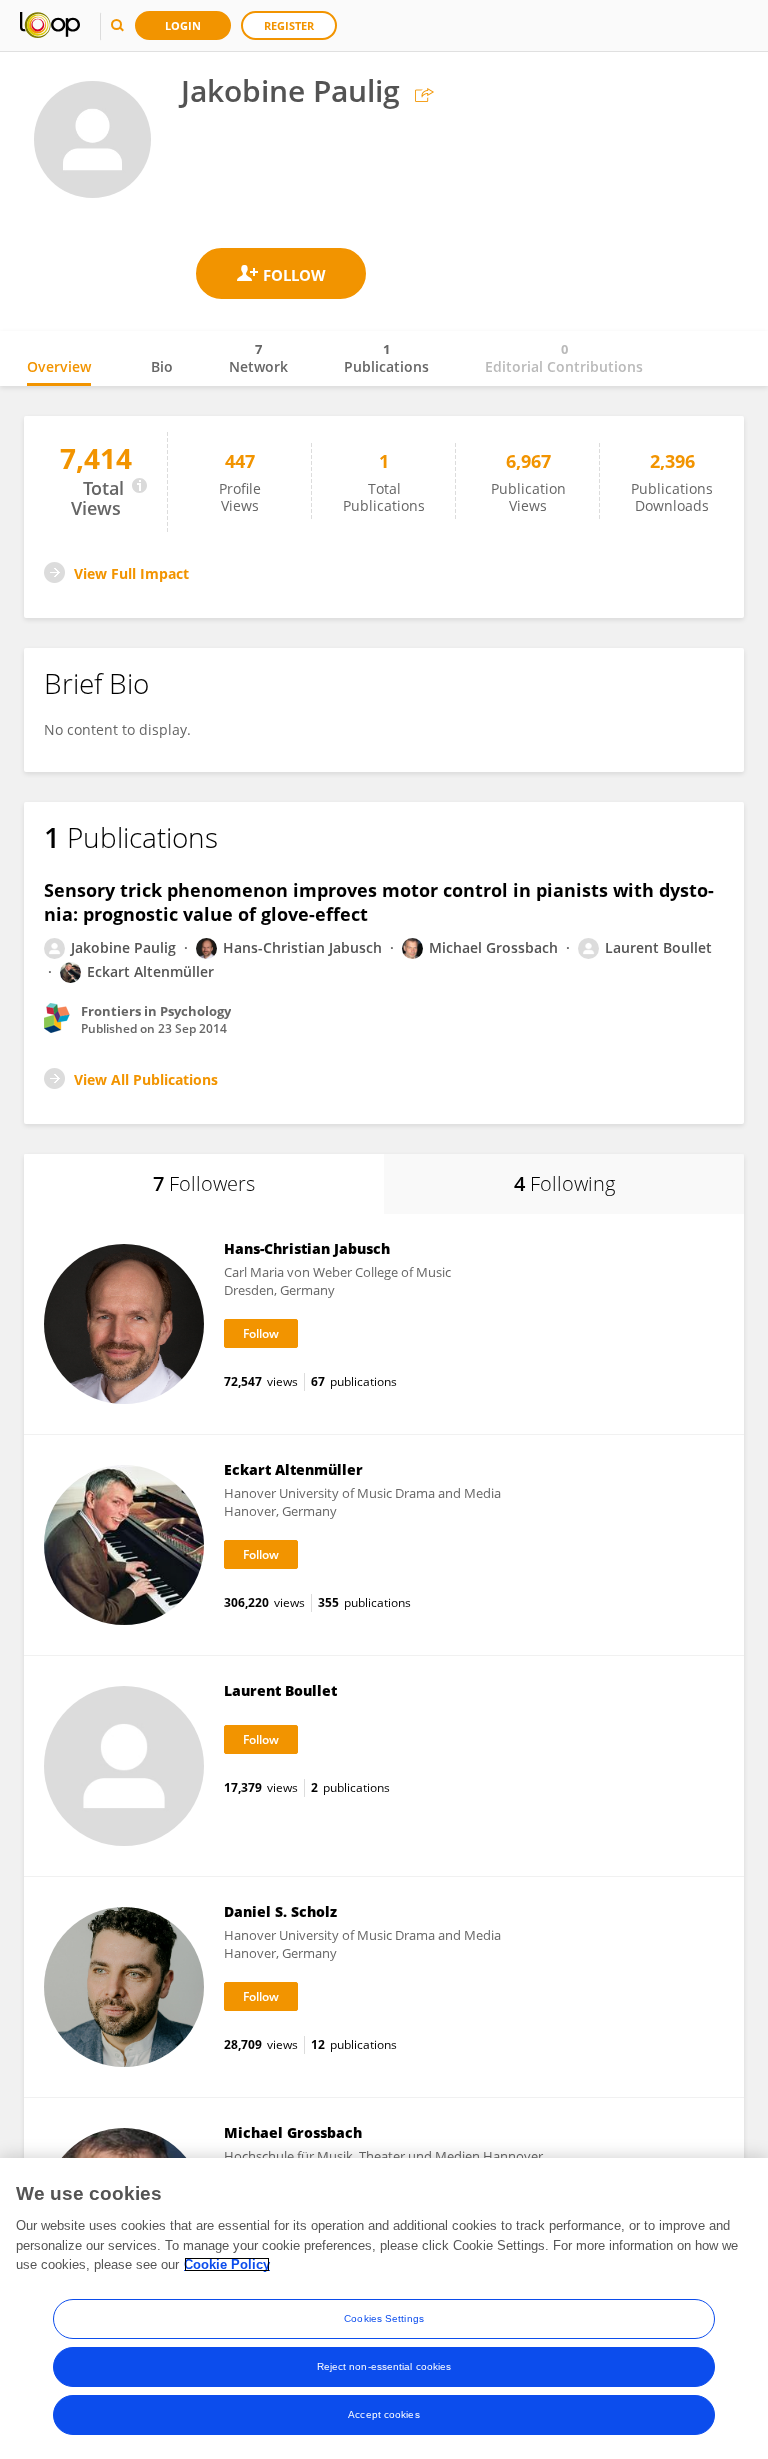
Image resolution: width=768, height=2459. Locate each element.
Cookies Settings (384, 2318)
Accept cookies (383, 2414)
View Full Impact (131, 573)
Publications (386, 358)
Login (183, 25)
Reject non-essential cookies (384, 2366)
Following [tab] (564, 1183)
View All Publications (146, 1079)
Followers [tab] (204, 1183)
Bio (162, 366)
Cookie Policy (227, 2264)
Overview (59, 366)
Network (258, 358)
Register (289, 25)
